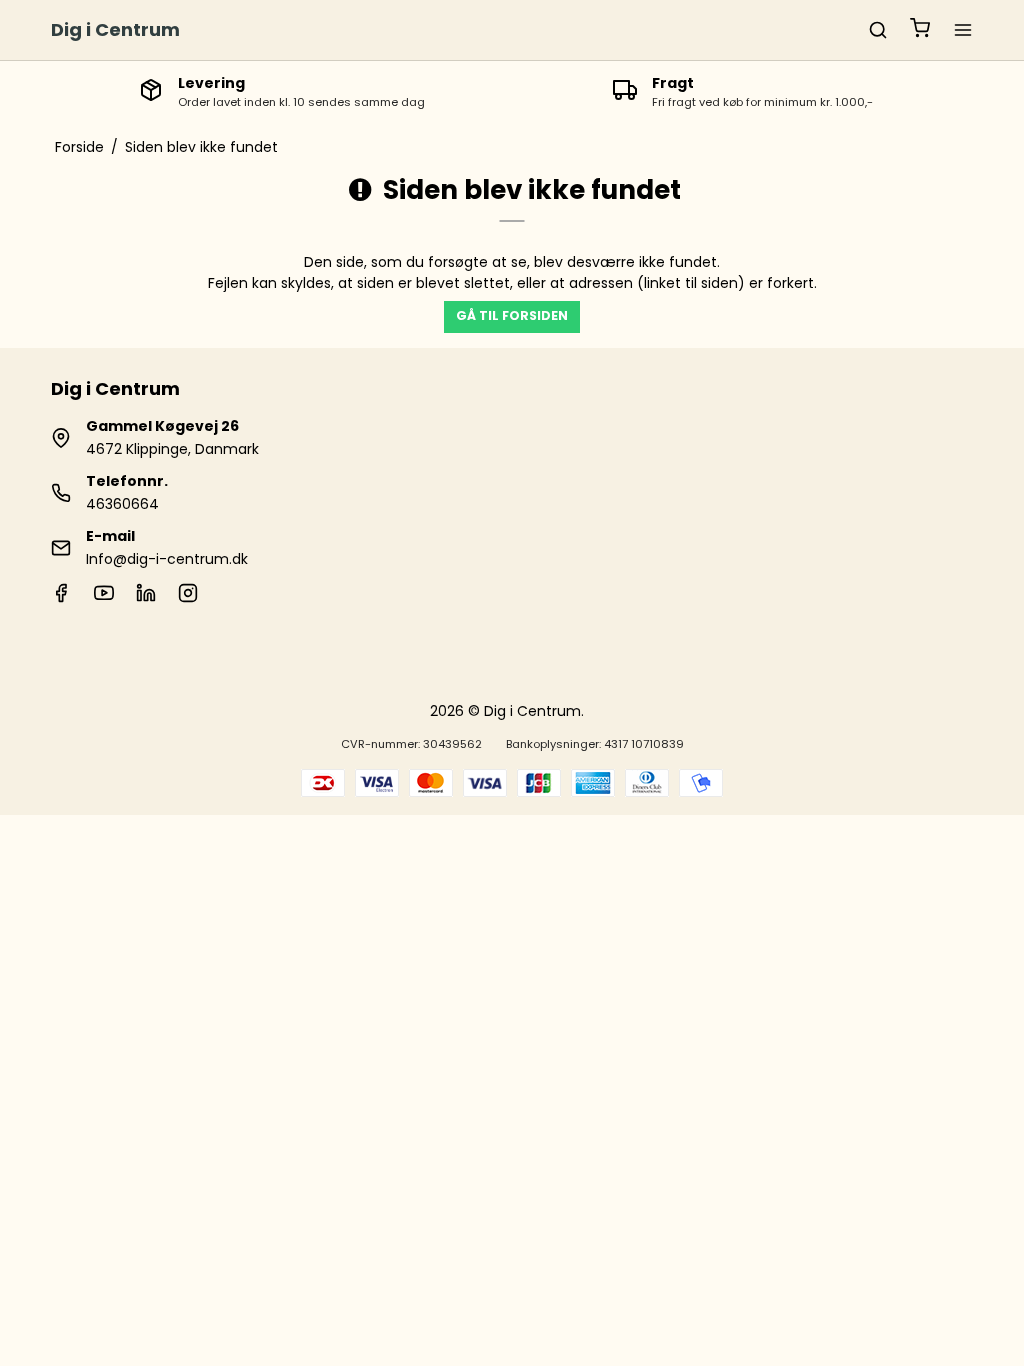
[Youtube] (104, 598)
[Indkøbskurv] (920, 30)
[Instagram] (188, 598)
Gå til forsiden (512, 315)
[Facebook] (61, 598)
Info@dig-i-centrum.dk (167, 559)
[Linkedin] (146, 598)
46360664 (122, 504)
